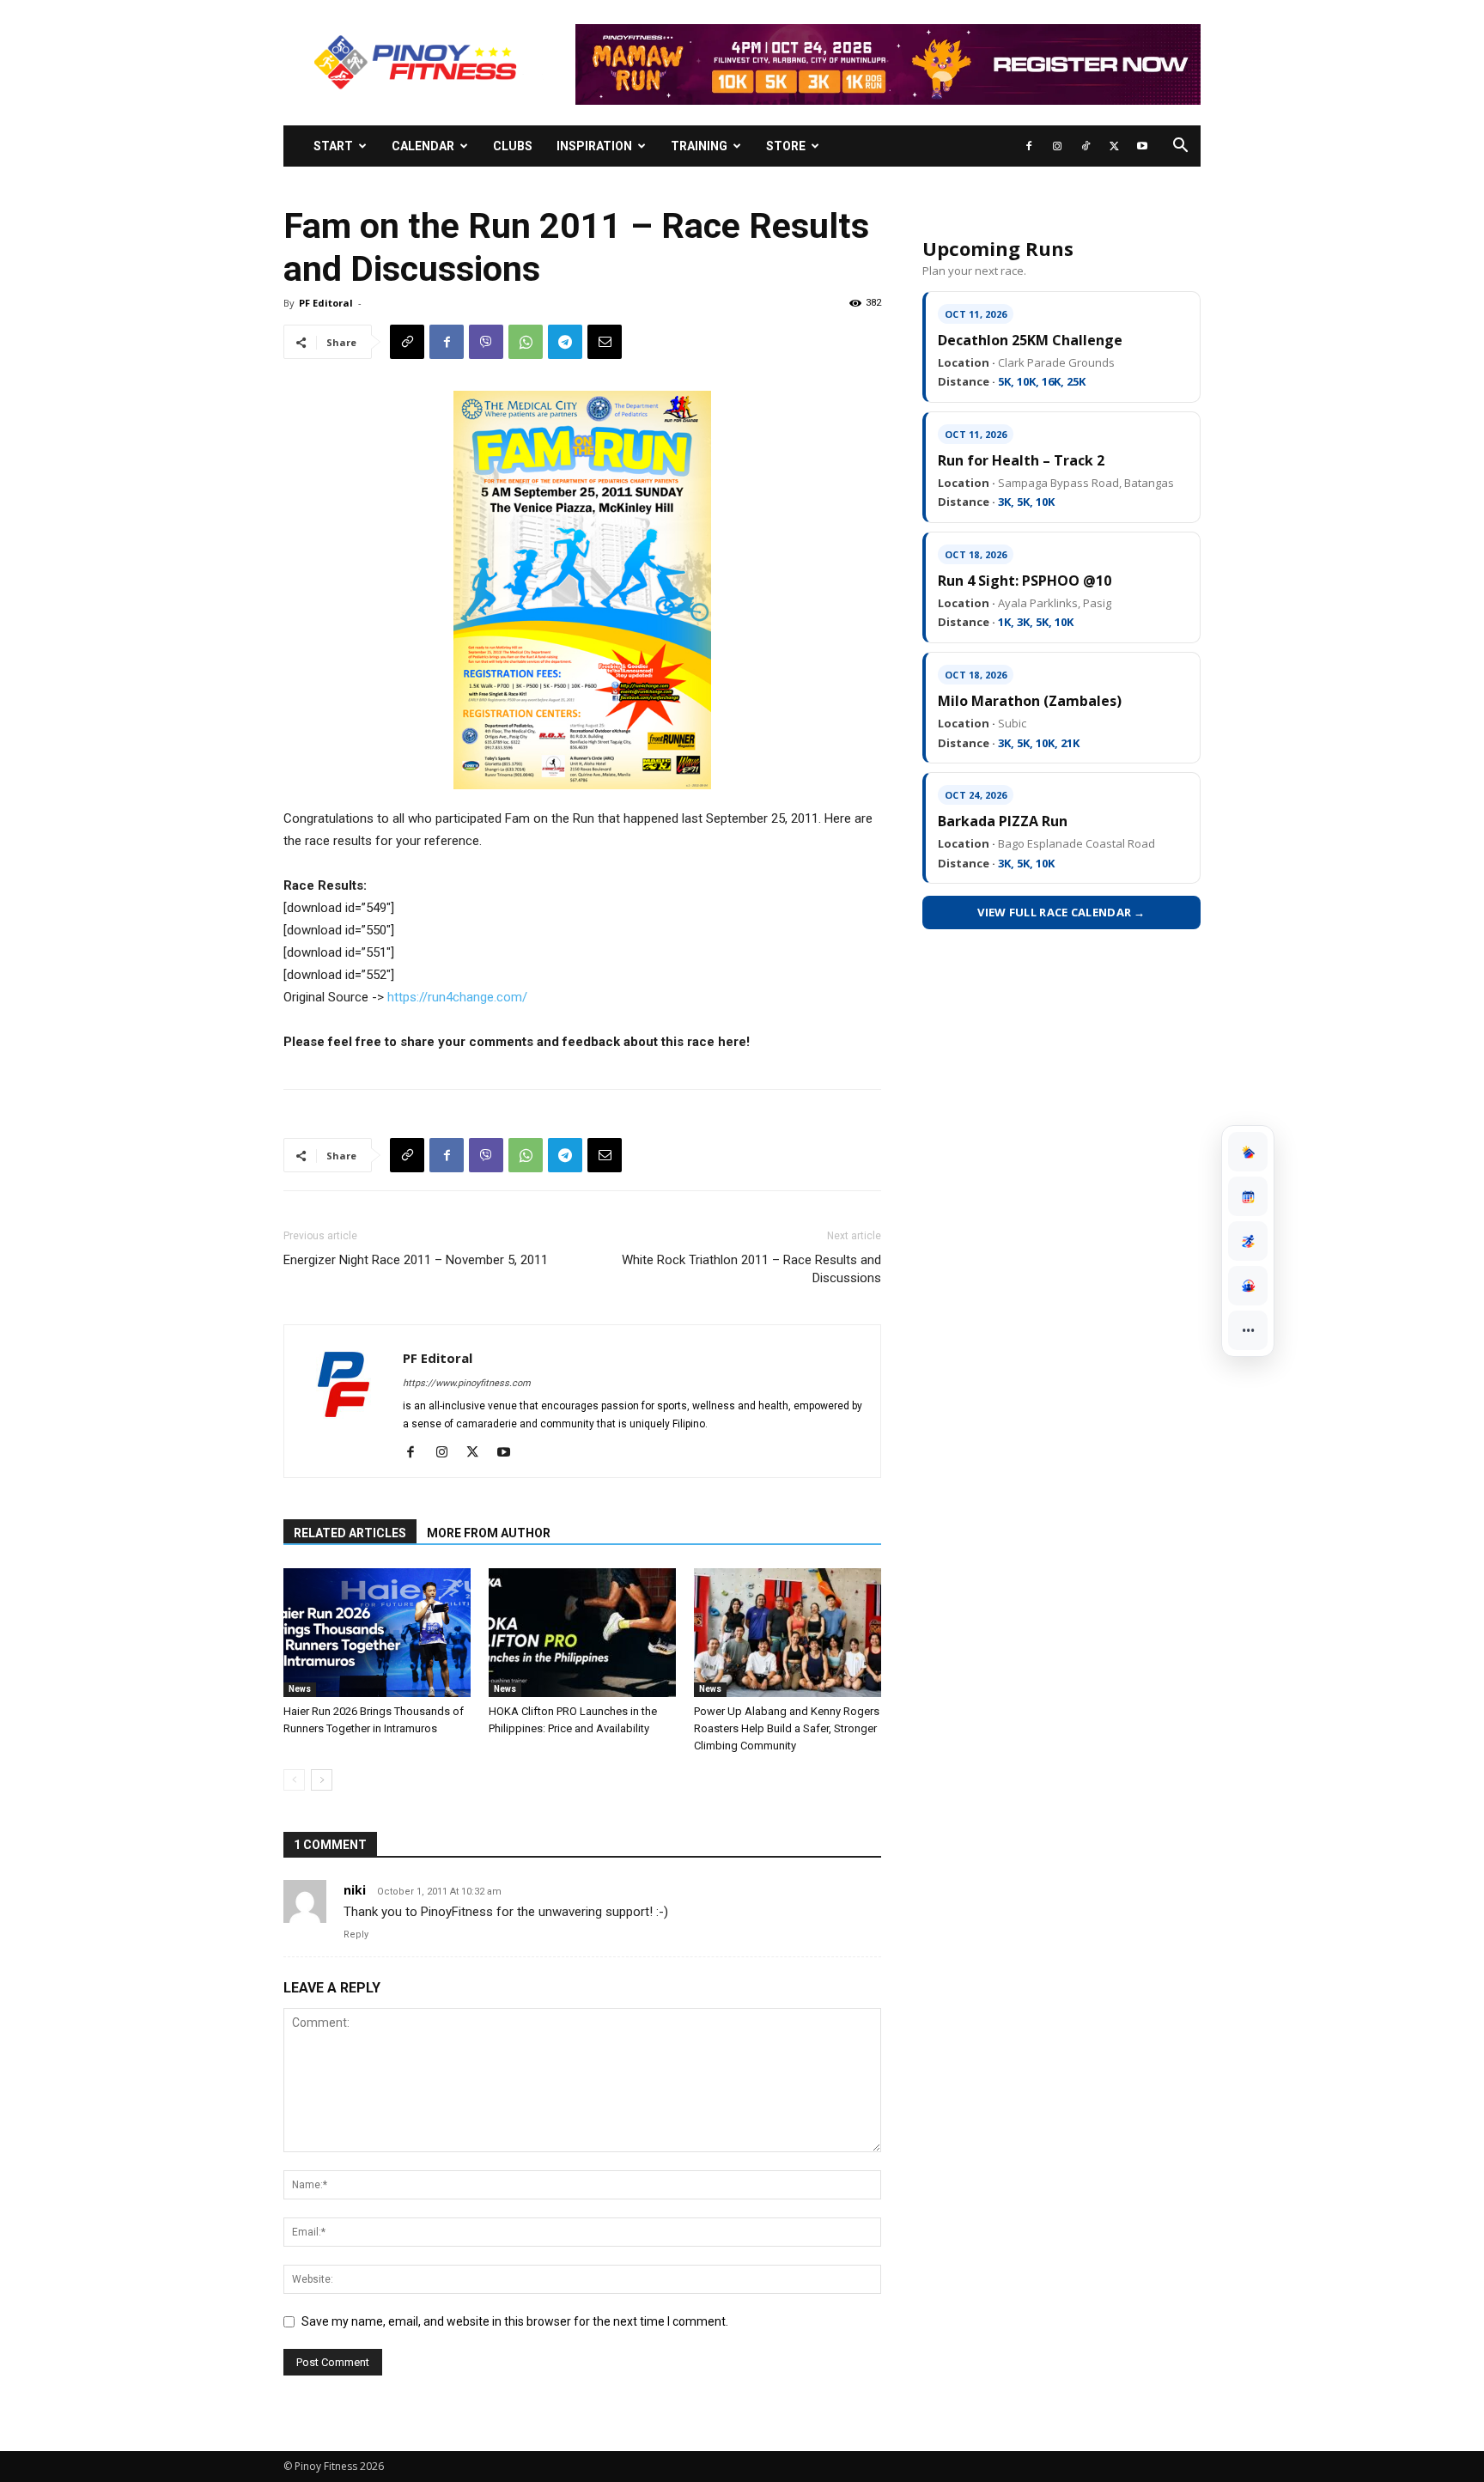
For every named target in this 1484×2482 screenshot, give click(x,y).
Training (699, 146)
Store (786, 146)
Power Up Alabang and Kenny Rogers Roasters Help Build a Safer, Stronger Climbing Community (787, 1728)
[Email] (605, 342)
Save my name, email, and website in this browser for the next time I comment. (515, 2321)
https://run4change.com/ (457, 997)
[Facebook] (1029, 146)
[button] (1180, 147)
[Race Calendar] (1248, 1196)
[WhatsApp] (526, 342)
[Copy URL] (407, 342)
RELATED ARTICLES (350, 1533)
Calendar (423, 146)
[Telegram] (565, 342)
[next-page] (322, 1780)
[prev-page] (294, 1780)
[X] (1114, 146)
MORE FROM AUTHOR (489, 1533)
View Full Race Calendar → (1061, 912)
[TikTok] (1086, 146)
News (300, 1689)
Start (333, 146)
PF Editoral (326, 303)
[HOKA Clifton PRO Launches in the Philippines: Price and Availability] (582, 1633)
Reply (356, 1934)
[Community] (1248, 1286)
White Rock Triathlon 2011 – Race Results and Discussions (751, 1269)
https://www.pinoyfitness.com (467, 1383)
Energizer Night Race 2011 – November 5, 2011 (416, 1260)
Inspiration (594, 146)
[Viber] (486, 342)
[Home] (1248, 1152)
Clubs (513, 146)
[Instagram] (1057, 146)
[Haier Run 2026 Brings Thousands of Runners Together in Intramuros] (377, 1633)
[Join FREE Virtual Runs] (1248, 1241)
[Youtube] (1142, 146)
